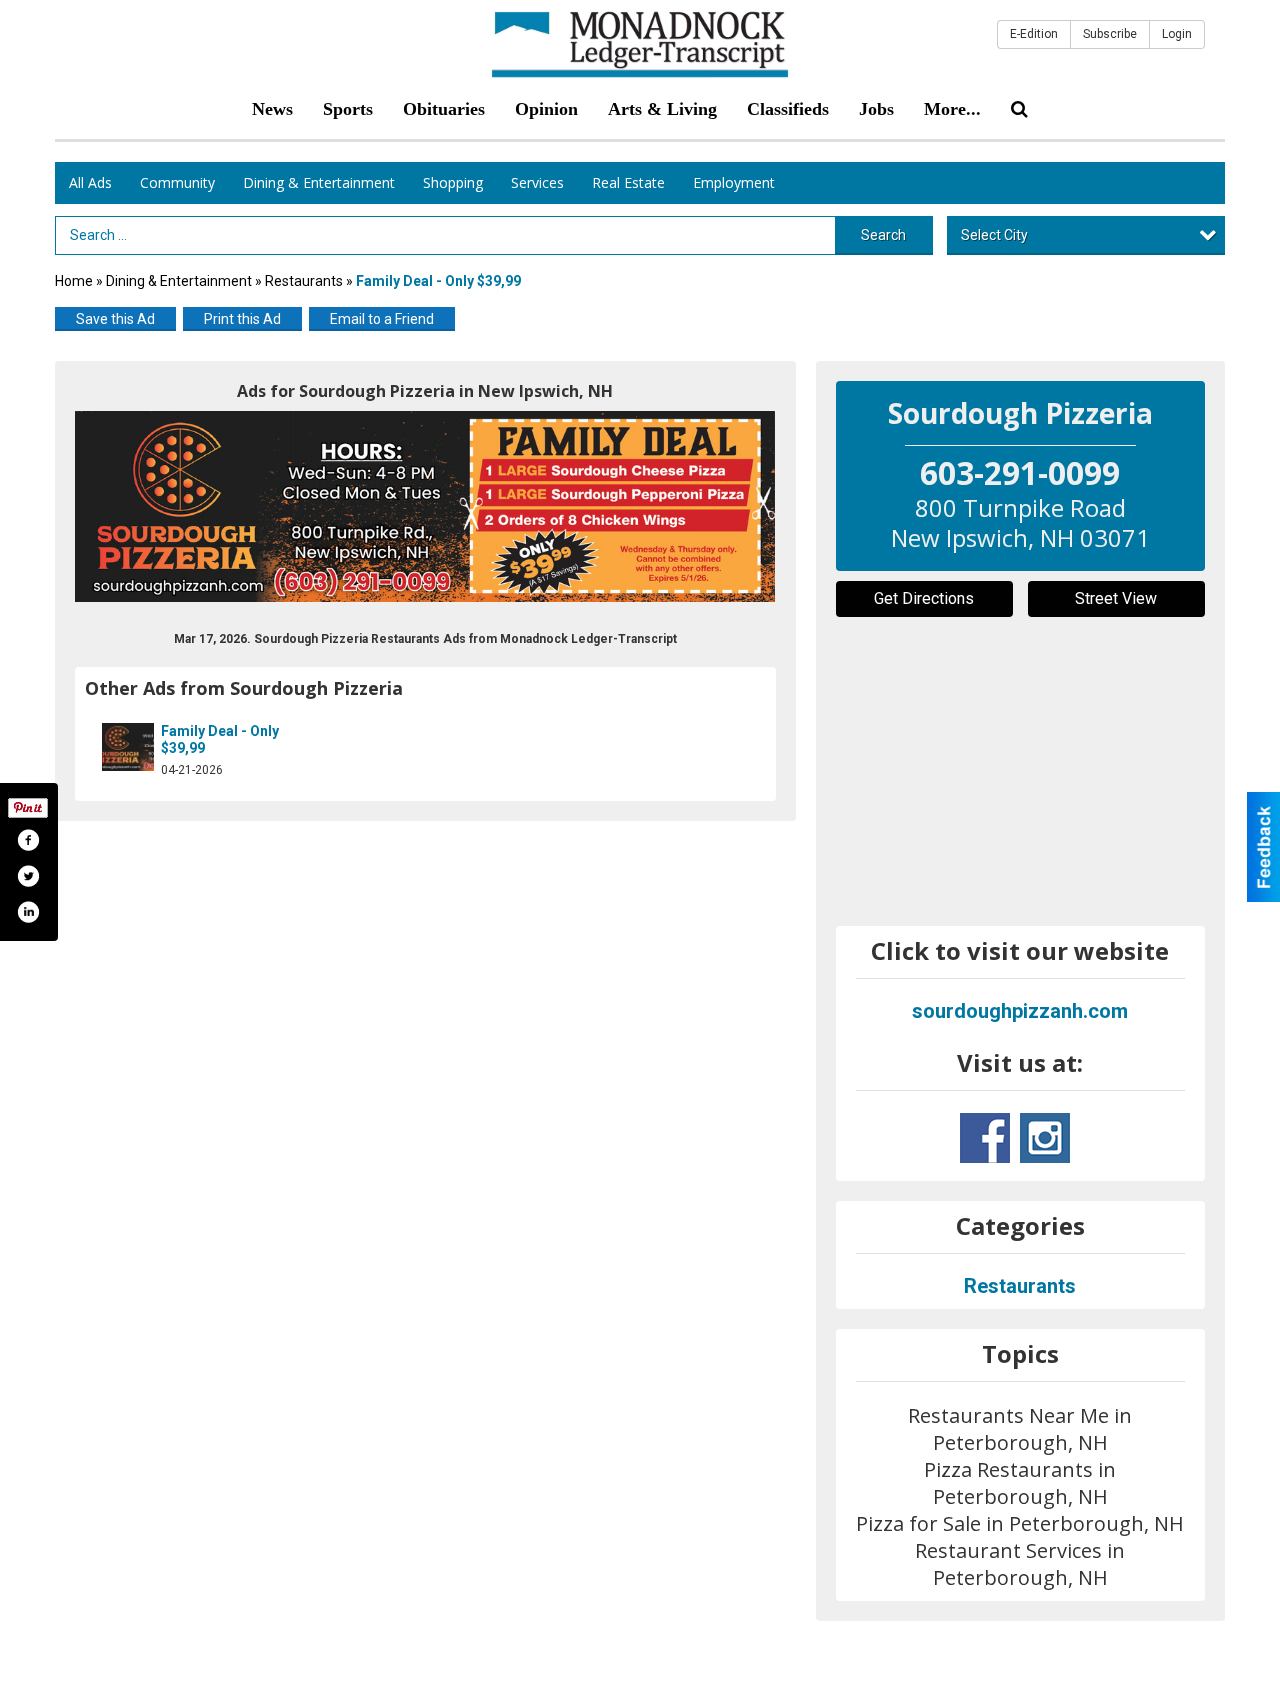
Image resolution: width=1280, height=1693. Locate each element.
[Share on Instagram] (28, 912)
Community (177, 182)
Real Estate (628, 182)
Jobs (876, 109)
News (272, 109)
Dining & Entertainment (319, 182)
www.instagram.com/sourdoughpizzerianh (1045, 1138)
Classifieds (788, 109)
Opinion (546, 109)
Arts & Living (662, 109)
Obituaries (444, 109)
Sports (348, 109)
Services (537, 182)
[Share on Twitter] (28, 876)
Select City (994, 235)
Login (1177, 34)
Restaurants (304, 281)
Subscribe (1110, 34)
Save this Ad (115, 319)
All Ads (90, 182)
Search (883, 235)
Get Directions (924, 598)
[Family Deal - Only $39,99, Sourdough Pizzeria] (425, 506)
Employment (734, 182)
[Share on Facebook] (28, 840)
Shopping (453, 182)
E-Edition (1034, 34)
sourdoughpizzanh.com (1020, 1011)
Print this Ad (242, 319)
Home (74, 281)
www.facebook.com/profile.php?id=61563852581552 (985, 1138)
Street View (1116, 598)
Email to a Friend (382, 319)
